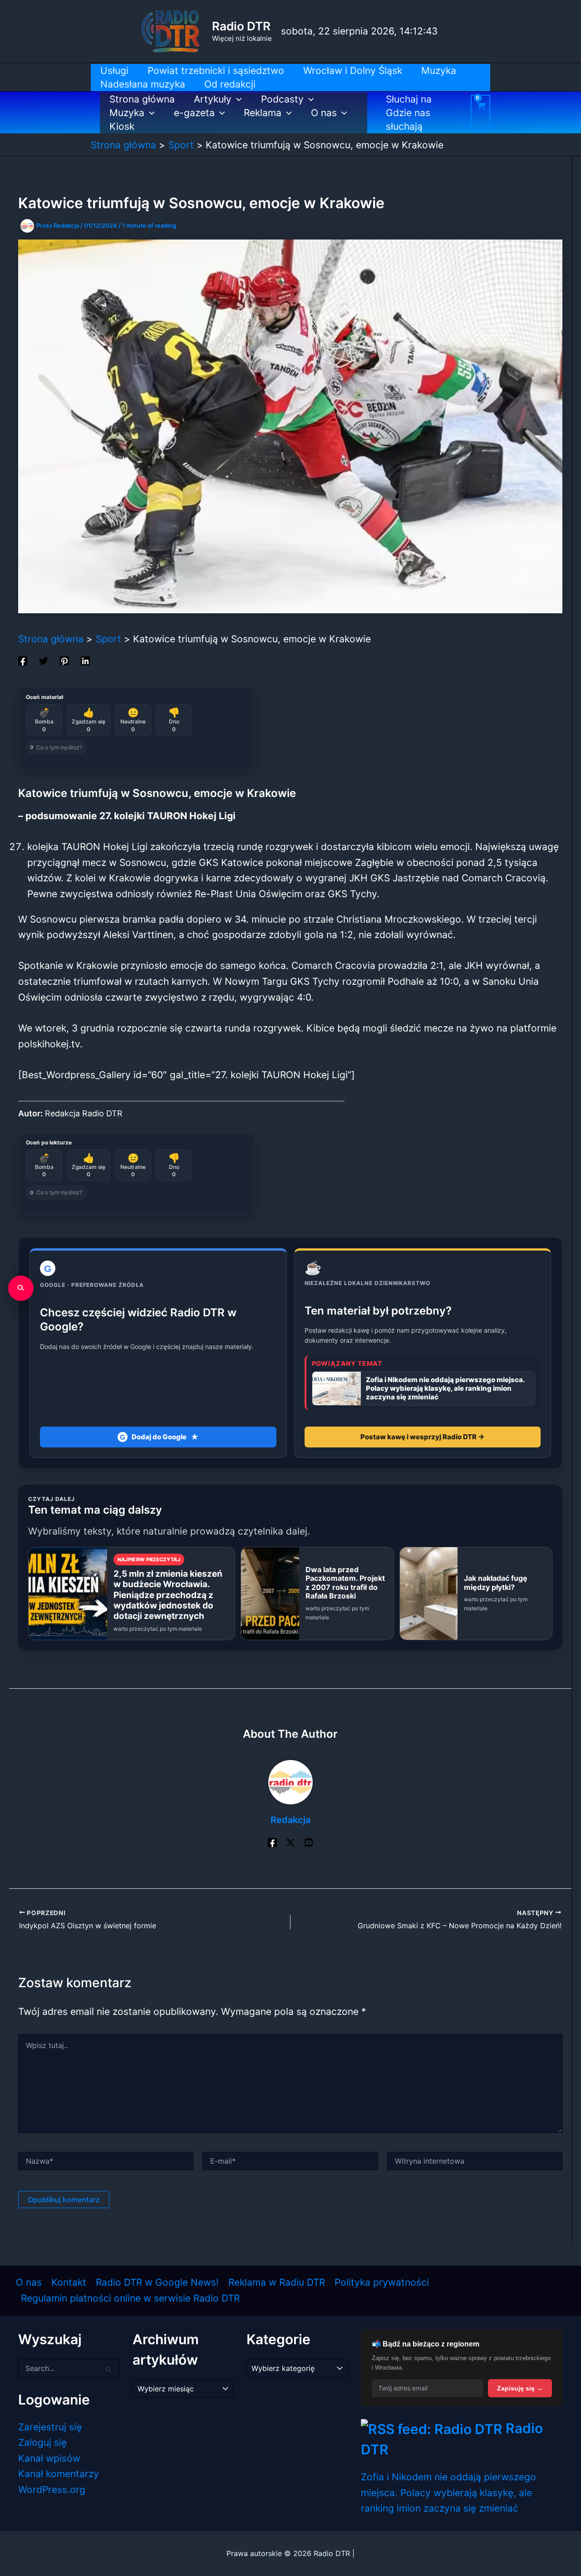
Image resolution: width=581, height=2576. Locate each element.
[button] (237, 99)
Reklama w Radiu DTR (277, 2282)
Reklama (263, 113)
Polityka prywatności (382, 2282)
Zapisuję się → (520, 2388)
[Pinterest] (64, 660)
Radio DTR (241, 26)
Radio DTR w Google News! (157, 2282)
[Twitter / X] (290, 1842)
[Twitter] (44, 660)
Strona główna (142, 99)
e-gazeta (194, 113)
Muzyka (127, 113)
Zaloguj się (42, 2442)
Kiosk (122, 126)
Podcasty (282, 99)
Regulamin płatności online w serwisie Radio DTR (130, 2298)
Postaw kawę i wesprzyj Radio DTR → (422, 1437)
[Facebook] (23, 660)
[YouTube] (309, 1842)
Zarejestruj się (50, 2427)
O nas (324, 113)
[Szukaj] (21, 1288)
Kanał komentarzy (59, 2474)
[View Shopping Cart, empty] (480, 112)
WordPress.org (52, 2490)
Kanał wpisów (49, 2458)
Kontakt (69, 2282)
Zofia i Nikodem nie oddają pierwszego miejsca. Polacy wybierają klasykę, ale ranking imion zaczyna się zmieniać (448, 2493)
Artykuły (213, 99)
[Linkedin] (85, 660)
